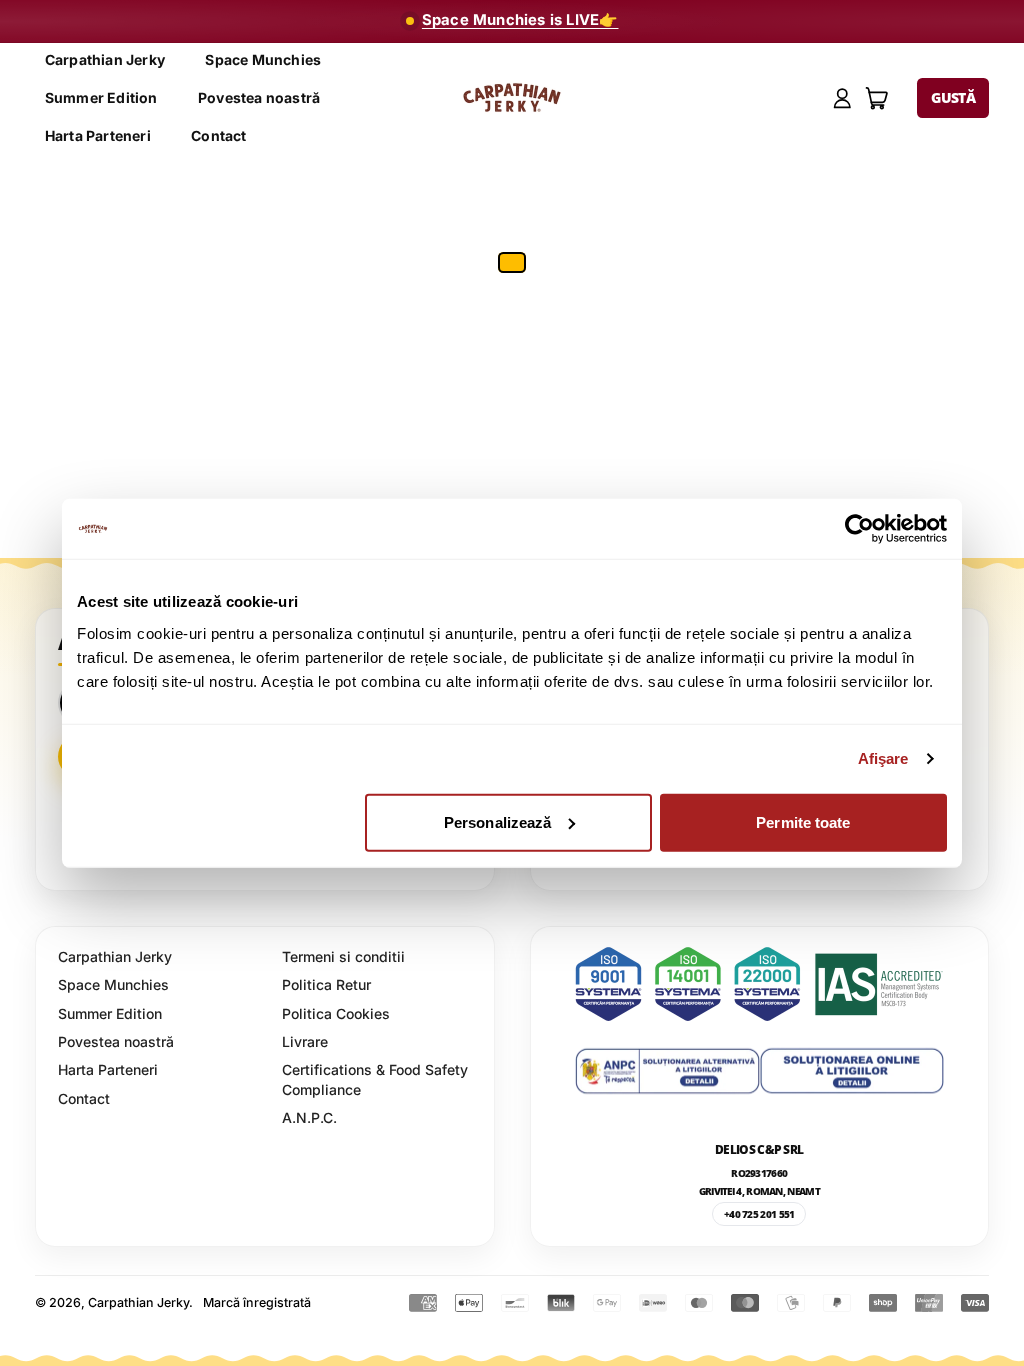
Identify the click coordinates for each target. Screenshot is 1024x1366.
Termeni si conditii (343, 956)
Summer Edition (101, 97)
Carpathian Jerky (105, 59)
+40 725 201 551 (759, 1214)
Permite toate (803, 821)
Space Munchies (263, 59)
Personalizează (497, 821)
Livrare (305, 1041)
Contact (218, 135)
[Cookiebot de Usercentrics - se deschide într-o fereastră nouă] (859, 529)
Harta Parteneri (98, 135)
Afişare (883, 758)
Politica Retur (326, 984)
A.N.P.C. (309, 1117)
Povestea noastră (259, 97)
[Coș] (877, 98)
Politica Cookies (336, 1013)
